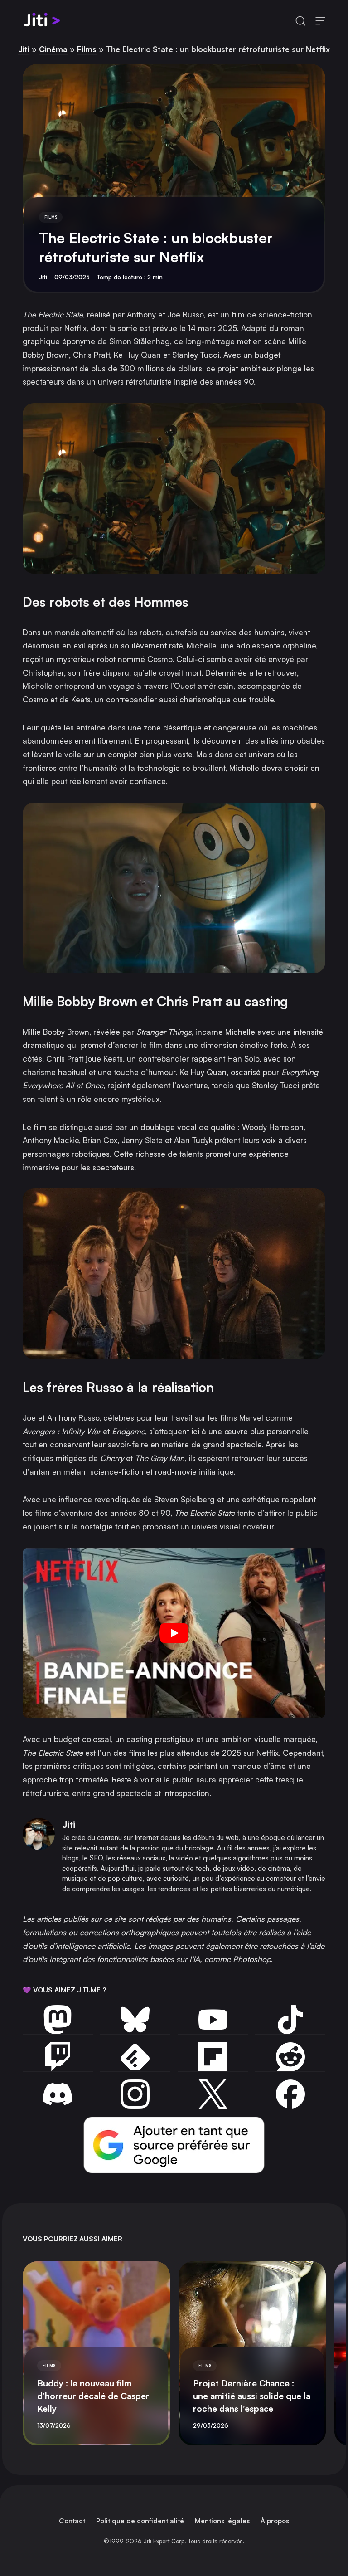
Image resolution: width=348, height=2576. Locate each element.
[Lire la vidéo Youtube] (174, 1633)
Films (87, 49)
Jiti (24, 49)
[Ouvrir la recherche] (300, 21)
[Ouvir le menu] (320, 21)
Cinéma (53, 49)
